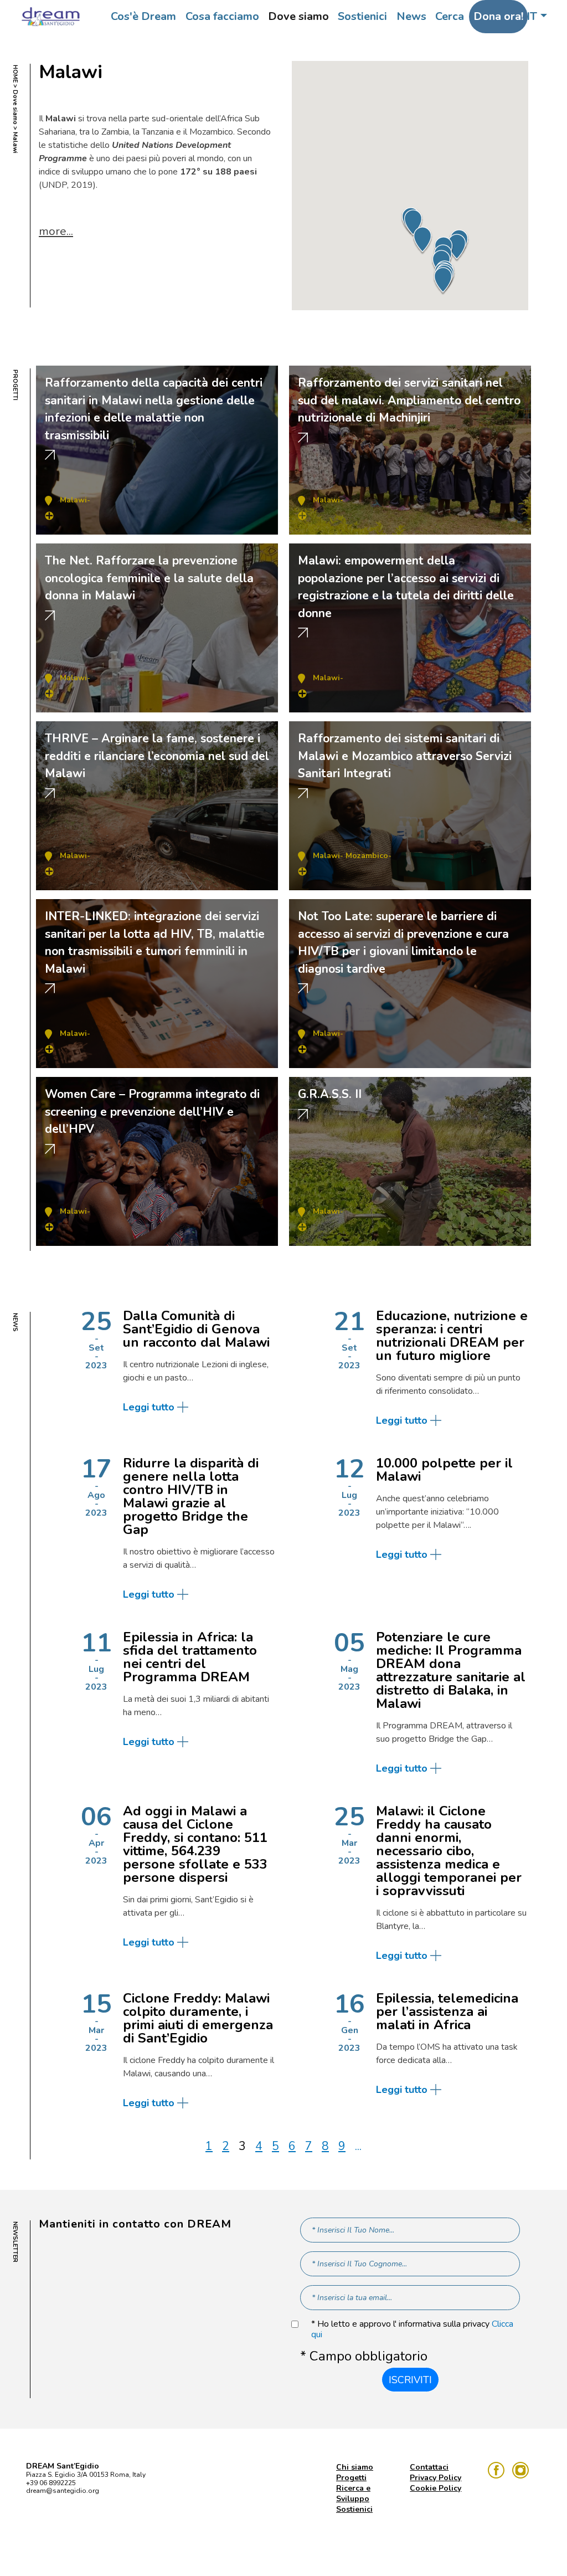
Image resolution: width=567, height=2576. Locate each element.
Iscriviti (410, 2380)
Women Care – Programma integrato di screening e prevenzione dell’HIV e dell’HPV (152, 1112)
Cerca (450, 16)
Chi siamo (355, 2467)
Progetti (351, 2478)
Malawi (73, 500)
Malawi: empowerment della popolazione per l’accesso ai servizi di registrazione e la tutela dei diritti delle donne (406, 587)
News (411, 16)
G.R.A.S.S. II (330, 1094)
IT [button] (532, 16)
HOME (15, 74)
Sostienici (362, 16)
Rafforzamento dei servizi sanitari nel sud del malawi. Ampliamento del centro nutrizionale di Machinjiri (409, 400)
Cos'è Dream (143, 16)
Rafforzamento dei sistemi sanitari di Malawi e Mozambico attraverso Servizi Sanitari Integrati (405, 756)
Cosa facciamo (222, 16)
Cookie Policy (435, 2488)
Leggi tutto (149, 1407)
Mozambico (367, 856)
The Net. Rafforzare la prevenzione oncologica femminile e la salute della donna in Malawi (149, 578)
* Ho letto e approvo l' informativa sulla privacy (412, 2329)
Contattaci (429, 2467)
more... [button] (56, 231)
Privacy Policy (435, 2478)
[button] (443, 281)
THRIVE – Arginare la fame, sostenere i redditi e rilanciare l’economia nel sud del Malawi (157, 756)
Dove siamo (298, 16)
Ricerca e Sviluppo (353, 2493)
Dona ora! (498, 16)
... (358, 2146)
